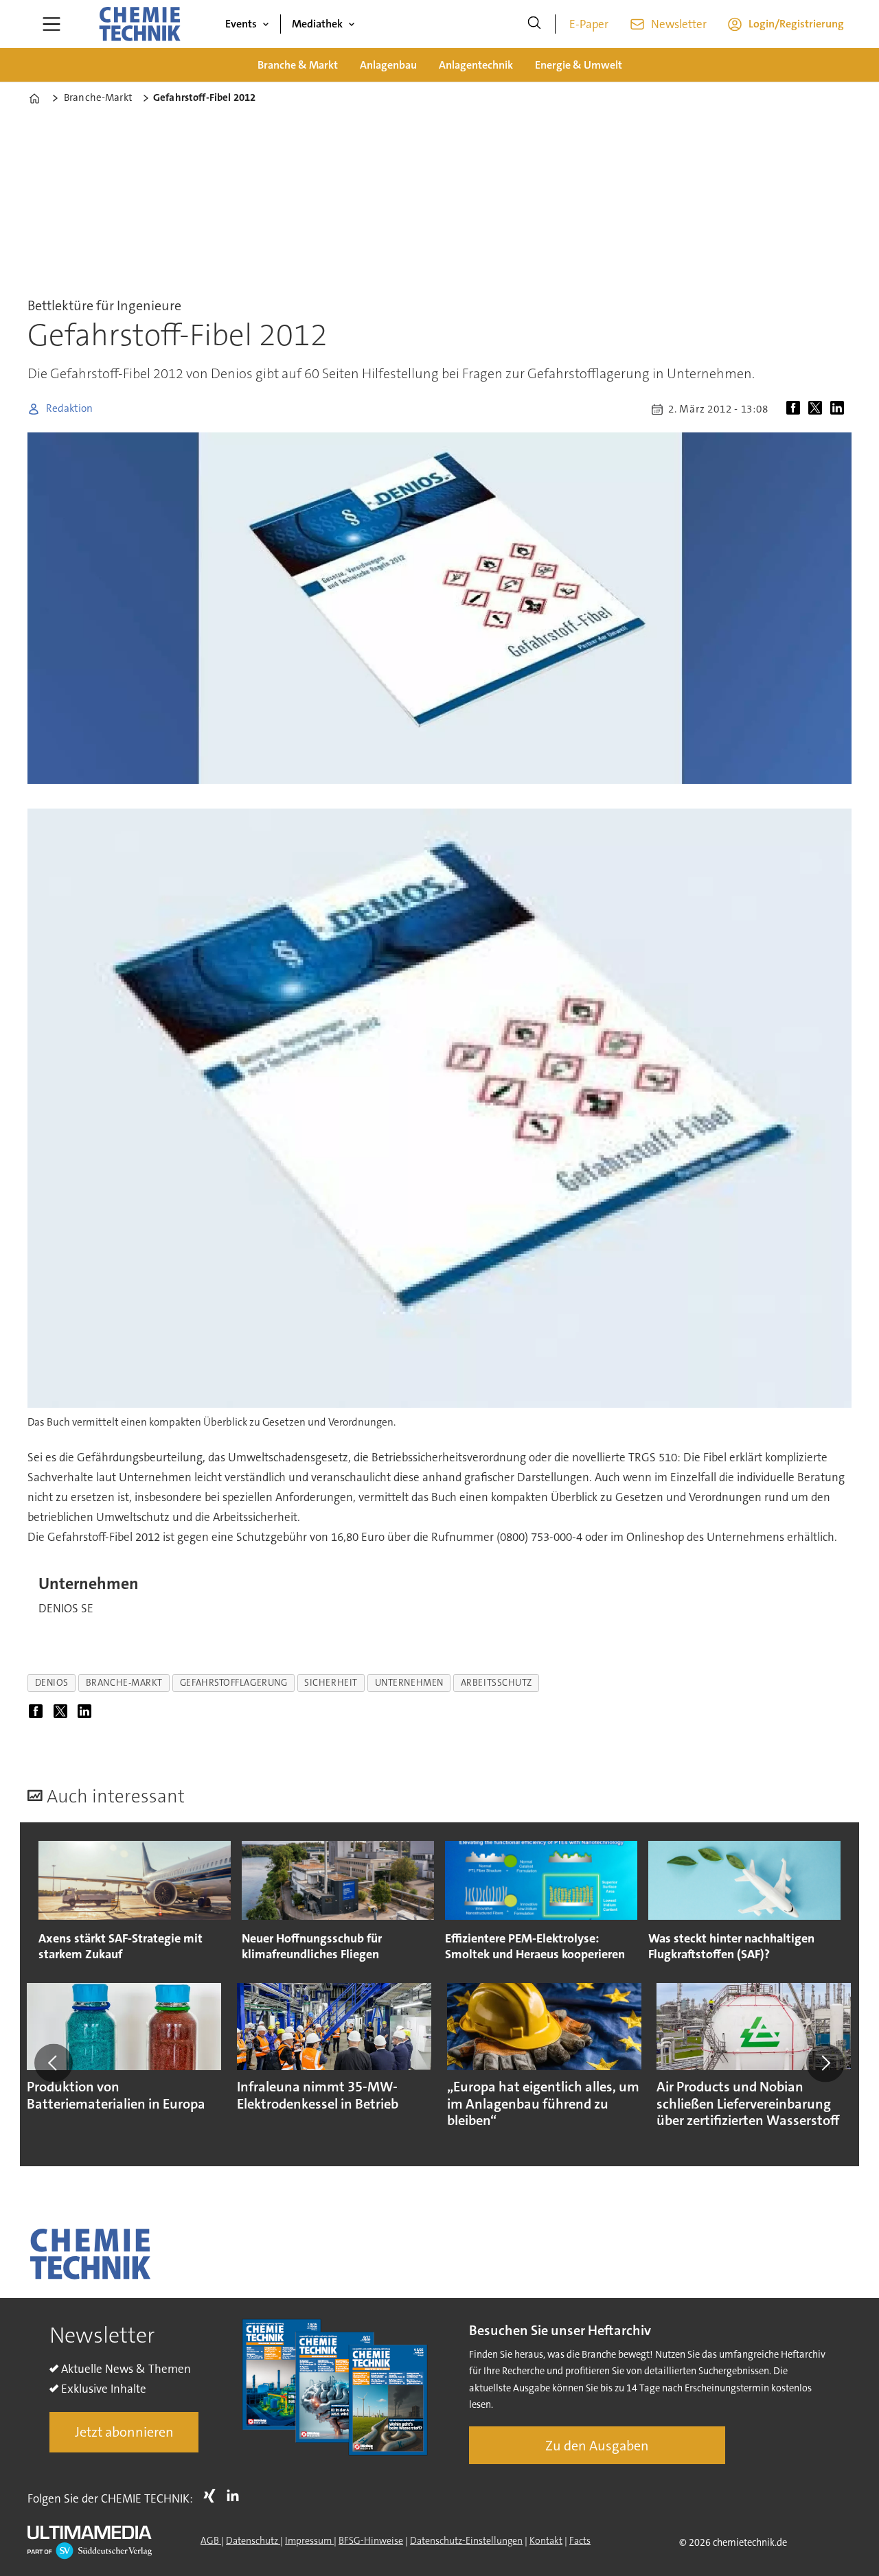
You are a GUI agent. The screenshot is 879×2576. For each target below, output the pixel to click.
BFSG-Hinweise (371, 2540)
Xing (213, 2496)
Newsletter (679, 24)
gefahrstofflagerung (233, 1683)
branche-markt (124, 1683)
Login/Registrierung (796, 24)
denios (52, 1683)
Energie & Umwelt (579, 65)
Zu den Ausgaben (597, 2446)
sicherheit (331, 1683)
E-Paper (589, 24)
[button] (54, 2063)
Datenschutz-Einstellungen (466, 2540)
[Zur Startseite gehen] (139, 24)
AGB (211, 2540)
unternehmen (409, 1683)
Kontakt (546, 2540)
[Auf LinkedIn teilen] (840, 409)
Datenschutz (253, 2540)
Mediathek (317, 24)
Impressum (309, 2540)
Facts (580, 2540)
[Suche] (534, 24)
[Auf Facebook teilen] (796, 409)
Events (241, 24)
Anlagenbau (388, 65)
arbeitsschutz (496, 1683)
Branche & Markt (298, 65)
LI (236, 2496)
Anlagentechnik (476, 65)
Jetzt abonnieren (124, 2432)
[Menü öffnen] (52, 24)
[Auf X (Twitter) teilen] (818, 409)
